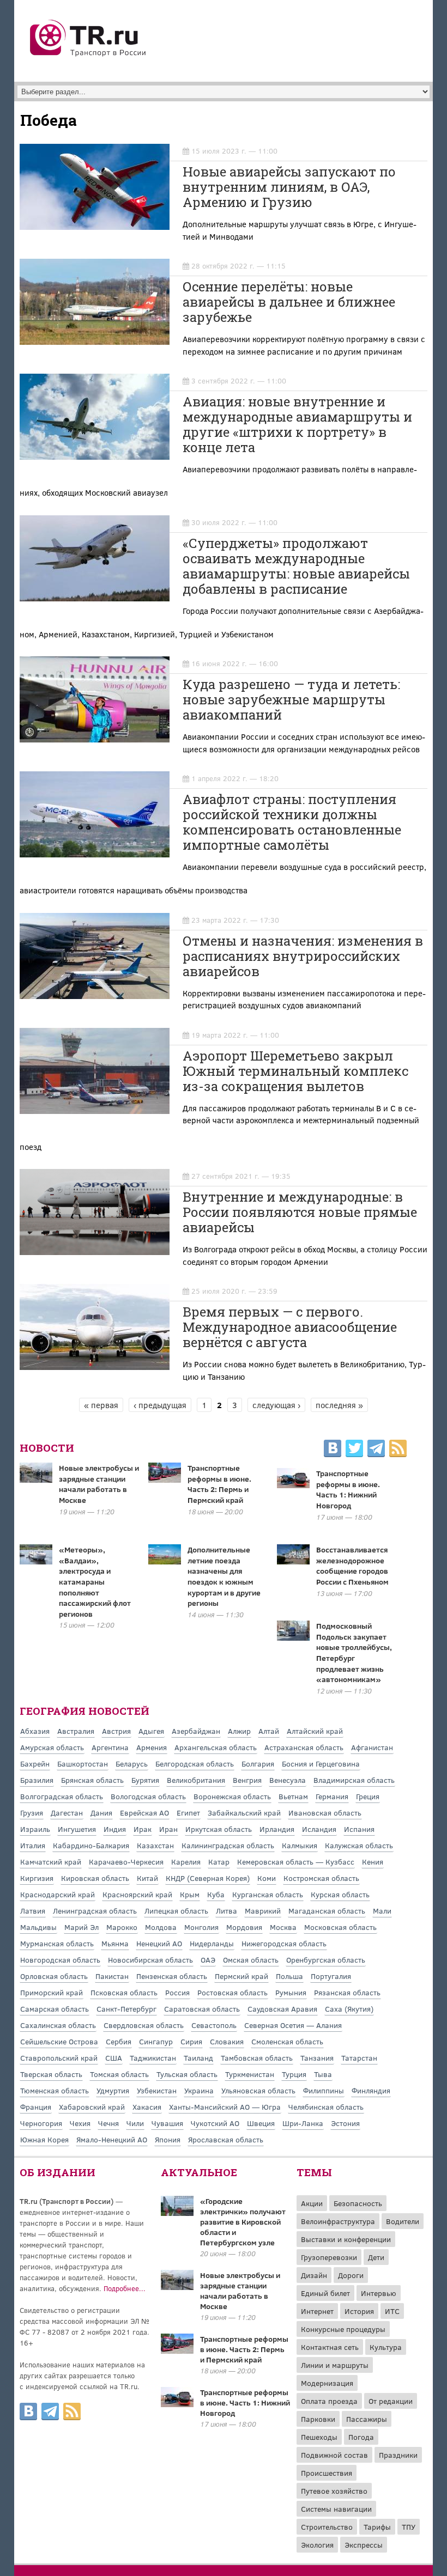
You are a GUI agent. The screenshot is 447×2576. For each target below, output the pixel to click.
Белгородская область (195, 1764)
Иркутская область (219, 1829)
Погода (361, 2437)
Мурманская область (57, 1943)
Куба (216, 1894)
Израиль (35, 1829)
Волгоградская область (62, 1796)
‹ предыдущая (160, 1405)
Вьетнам (293, 1796)
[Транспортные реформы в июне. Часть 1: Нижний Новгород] (177, 2404)
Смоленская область (287, 2041)
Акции (312, 2203)
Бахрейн (35, 1764)
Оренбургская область (326, 1960)
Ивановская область (325, 1813)
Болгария (258, 1764)
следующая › (276, 1405)
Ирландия (277, 1829)
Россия (177, 1992)
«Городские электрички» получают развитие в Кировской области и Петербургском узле (243, 2222)
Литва (226, 1911)
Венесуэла (288, 1780)
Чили (135, 2123)
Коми (267, 1878)
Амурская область (52, 1747)
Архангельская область (216, 1747)
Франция (36, 2107)
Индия (115, 1829)
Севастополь (214, 2025)
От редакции (391, 2401)
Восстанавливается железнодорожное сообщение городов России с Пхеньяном (352, 1566)
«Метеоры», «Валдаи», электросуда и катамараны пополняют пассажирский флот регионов (95, 1582)
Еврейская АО (144, 1813)
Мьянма (115, 1943)
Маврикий (263, 1911)
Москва (283, 1927)
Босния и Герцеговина (321, 1764)
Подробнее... (125, 2288)
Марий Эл (81, 1927)
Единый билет (325, 2293)
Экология (317, 2545)
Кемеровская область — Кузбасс (296, 1862)
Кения (373, 1862)
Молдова (161, 1927)
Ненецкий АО (159, 1943)
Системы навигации (336, 2509)
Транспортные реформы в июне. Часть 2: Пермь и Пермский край (219, 1484)
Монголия (201, 1927)
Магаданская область (327, 1911)
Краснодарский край (58, 1894)
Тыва (323, 2074)
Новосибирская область (150, 1960)
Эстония (345, 2123)
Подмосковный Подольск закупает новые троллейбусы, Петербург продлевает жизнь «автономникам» (354, 1652)
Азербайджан (196, 1731)
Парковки (318, 2419)
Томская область (119, 2074)
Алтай (269, 1731)
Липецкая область (176, 1911)
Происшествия (327, 2473)
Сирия (191, 2041)
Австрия (116, 1731)
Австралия (76, 1731)
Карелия (186, 1862)
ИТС (392, 2311)
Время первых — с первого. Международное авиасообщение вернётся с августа (290, 1327)
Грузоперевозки (329, 2257)
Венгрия (247, 1780)
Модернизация (327, 2383)
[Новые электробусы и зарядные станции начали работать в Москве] (177, 2287)
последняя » (339, 1405)
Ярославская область (226, 2139)
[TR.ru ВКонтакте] (333, 1450)
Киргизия (37, 1878)
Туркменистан (250, 2074)
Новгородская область (60, 1960)
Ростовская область (232, 1992)
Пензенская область (172, 1976)
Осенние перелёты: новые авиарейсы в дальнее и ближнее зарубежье (289, 302)
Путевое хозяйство (334, 2491)
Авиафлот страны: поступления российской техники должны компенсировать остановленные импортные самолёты (292, 822)
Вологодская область (148, 1796)
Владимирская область (354, 1780)
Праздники (398, 2455)
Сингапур (156, 2041)
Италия (33, 1845)
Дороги (351, 2275)
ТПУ (409, 2527)
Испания (359, 1829)
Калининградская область (228, 1845)
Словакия (227, 2041)
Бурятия (145, 1780)
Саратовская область (202, 2009)
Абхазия (35, 1731)
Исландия (319, 1829)
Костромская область (321, 1878)
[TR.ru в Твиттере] (354, 1450)
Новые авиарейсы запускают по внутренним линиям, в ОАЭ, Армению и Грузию (289, 187)
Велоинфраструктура (338, 2221)
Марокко (122, 1927)
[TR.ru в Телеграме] (376, 1450)
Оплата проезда (329, 2401)
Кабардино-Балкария (91, 1845)
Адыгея (151, 1731)
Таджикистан (153, 2058)
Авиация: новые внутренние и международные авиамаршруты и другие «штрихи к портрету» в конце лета (297, 424)
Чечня (108, 2123)
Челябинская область (326, 2107)
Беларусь (132, 1764)
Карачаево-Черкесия (126, 1862)
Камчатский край (51, 1862)
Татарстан (359, 2058)
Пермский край (241, 1976)
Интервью (379, 2293)
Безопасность (358, 2203)
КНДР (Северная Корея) (208, 1878)
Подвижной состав (334, 2455)
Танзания (317, 2058)
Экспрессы (364, 2545)
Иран (168, 1829)
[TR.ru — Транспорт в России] (89, 56)
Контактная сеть (330, 2347)
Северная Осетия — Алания (293, 2025)
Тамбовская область (257, 2058)
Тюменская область (55, 2090)
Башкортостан (83, 1764)
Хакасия (147, 2107)
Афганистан (372, 1747)
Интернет (317, 2311)
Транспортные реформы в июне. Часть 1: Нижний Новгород (348, 1489)
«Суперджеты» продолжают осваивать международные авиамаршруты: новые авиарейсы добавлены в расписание (296, 566)
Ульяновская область (258, 2090)
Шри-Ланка (303, 2123)
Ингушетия (77, 1829)
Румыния (291, 1992)
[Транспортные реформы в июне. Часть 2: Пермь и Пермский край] (177, 2350)
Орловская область (54, 1976)
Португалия (331, 1976)
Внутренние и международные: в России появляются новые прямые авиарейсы (300, 1212)
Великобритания (196, 1780)
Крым (190, 1894)
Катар (219, 1862)
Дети (376, 2257)
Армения (152, 1747)
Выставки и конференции (346, 2239)
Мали (382, 1911)
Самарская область (55, 2009)
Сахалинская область (58, 2025)
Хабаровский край (92, 2107)
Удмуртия (113, 2090)
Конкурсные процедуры (343, 2329)
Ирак (143, 1829)
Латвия (33, 1911)
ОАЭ (208, 1960)
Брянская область (92, 1780)
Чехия (80, 2123)
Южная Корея (44, 2139)
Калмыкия (300, 1845)
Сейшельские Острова (59, 2041)
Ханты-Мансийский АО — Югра (225, 2107)
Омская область (251, 1960)
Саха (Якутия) (349, 2009)
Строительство (327, 2527)
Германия (332, 1796)
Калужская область (359, 1845)
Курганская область (268, 1894)
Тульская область (187, 2074)
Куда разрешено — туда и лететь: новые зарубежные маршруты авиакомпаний (291, 699)
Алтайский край (315, 1731)
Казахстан (155, 1845)
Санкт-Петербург (126, 2009)
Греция (368, 1796)
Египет (188, 1813)
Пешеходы (319, 2437)
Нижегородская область (284, 1943)
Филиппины (324, 2090)
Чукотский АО (215, 2123)
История (359, 2311)
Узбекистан (157, 2090)
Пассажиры (367, 2419)
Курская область (340, 1894)
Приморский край (52, 1992)
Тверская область (51, 2074)
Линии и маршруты (335, 2365)
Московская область (340, 1927)
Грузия (32, 1813)
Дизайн (314, 2275)
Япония (168, 2139)
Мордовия (244, 1927)
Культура (386, 2347)
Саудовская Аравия (282, 2009)
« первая (101, 1405)
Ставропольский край (59, 2058)
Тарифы (377, 2527)
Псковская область (124, 1992)
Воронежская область (232, 1796)
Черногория (41, 2123)
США (114, 2058)
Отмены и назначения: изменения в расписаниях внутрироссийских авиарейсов (303, 956)
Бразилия (37, 1780)
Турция (294, 2074)
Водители (403, 2221)
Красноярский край (137, 1894)
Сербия (119, 2041)
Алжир (239, 1731)
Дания (101, 1813)
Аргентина (110, 1747)
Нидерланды (212, 1943)
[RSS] (398, 1450)
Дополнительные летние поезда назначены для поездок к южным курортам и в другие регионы (224, 1576)
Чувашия (167, 2123)
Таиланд (198, 2058)
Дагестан (67, 1813)
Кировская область (95, 1878)
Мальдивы (38, 1927)
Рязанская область (347, 1992)
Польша (289, 1976)
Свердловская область (144, 2025)
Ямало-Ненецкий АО (112, 2139)
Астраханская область (304, 1747)
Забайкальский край (244, 1813)
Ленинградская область (95, 1911)
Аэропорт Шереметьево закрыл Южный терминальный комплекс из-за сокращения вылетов (295, 1071)
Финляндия (371, 2090)
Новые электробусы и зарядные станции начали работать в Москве (99, 1484)
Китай (147, 1878)
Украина (199, 2090)
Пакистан (112, 1976)
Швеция (261, 2123)
